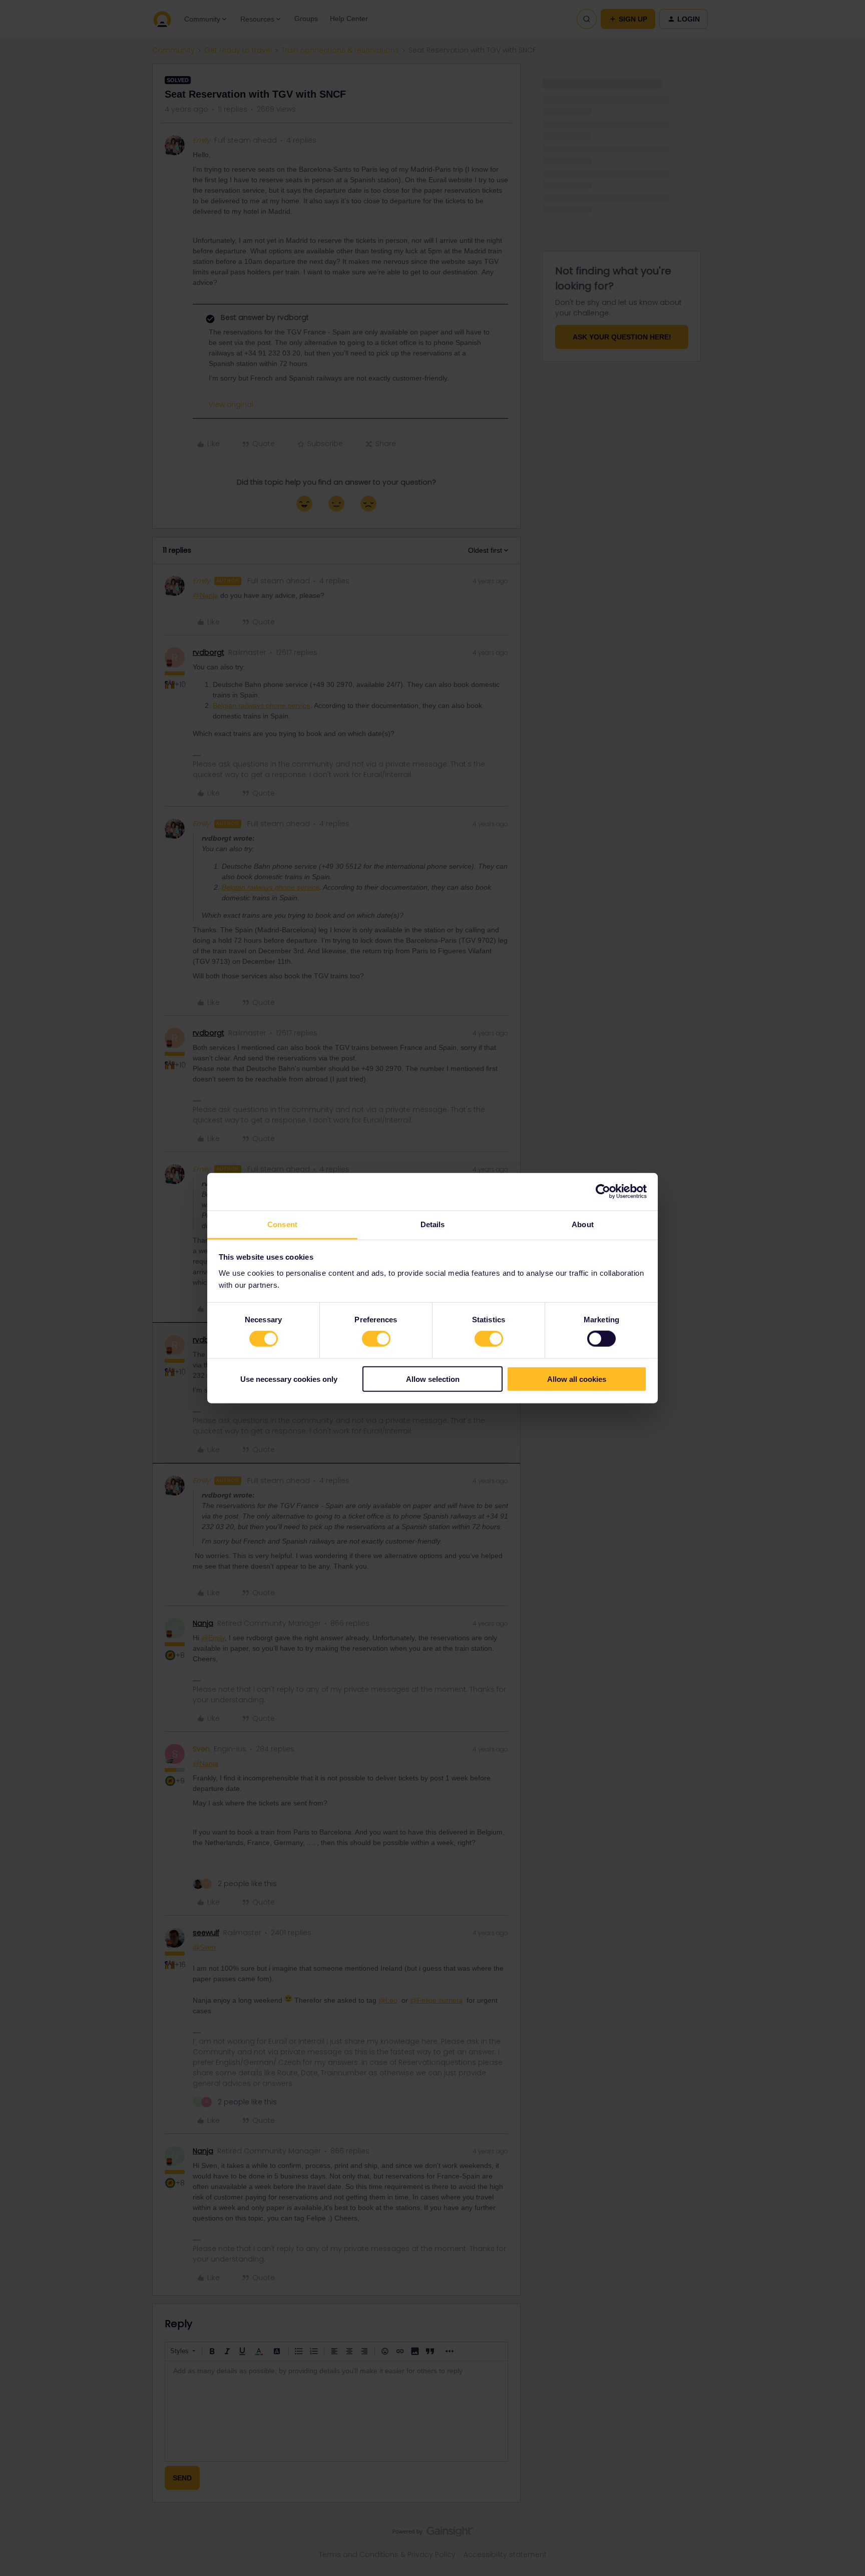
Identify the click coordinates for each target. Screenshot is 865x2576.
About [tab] (583, 1224)
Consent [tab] (282, 1224)
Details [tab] (433, 1224)
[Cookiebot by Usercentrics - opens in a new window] (603, 1192)
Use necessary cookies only (289, 1379)
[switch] (376, 1339)
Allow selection (433, 1379)
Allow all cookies (577, 1379)
